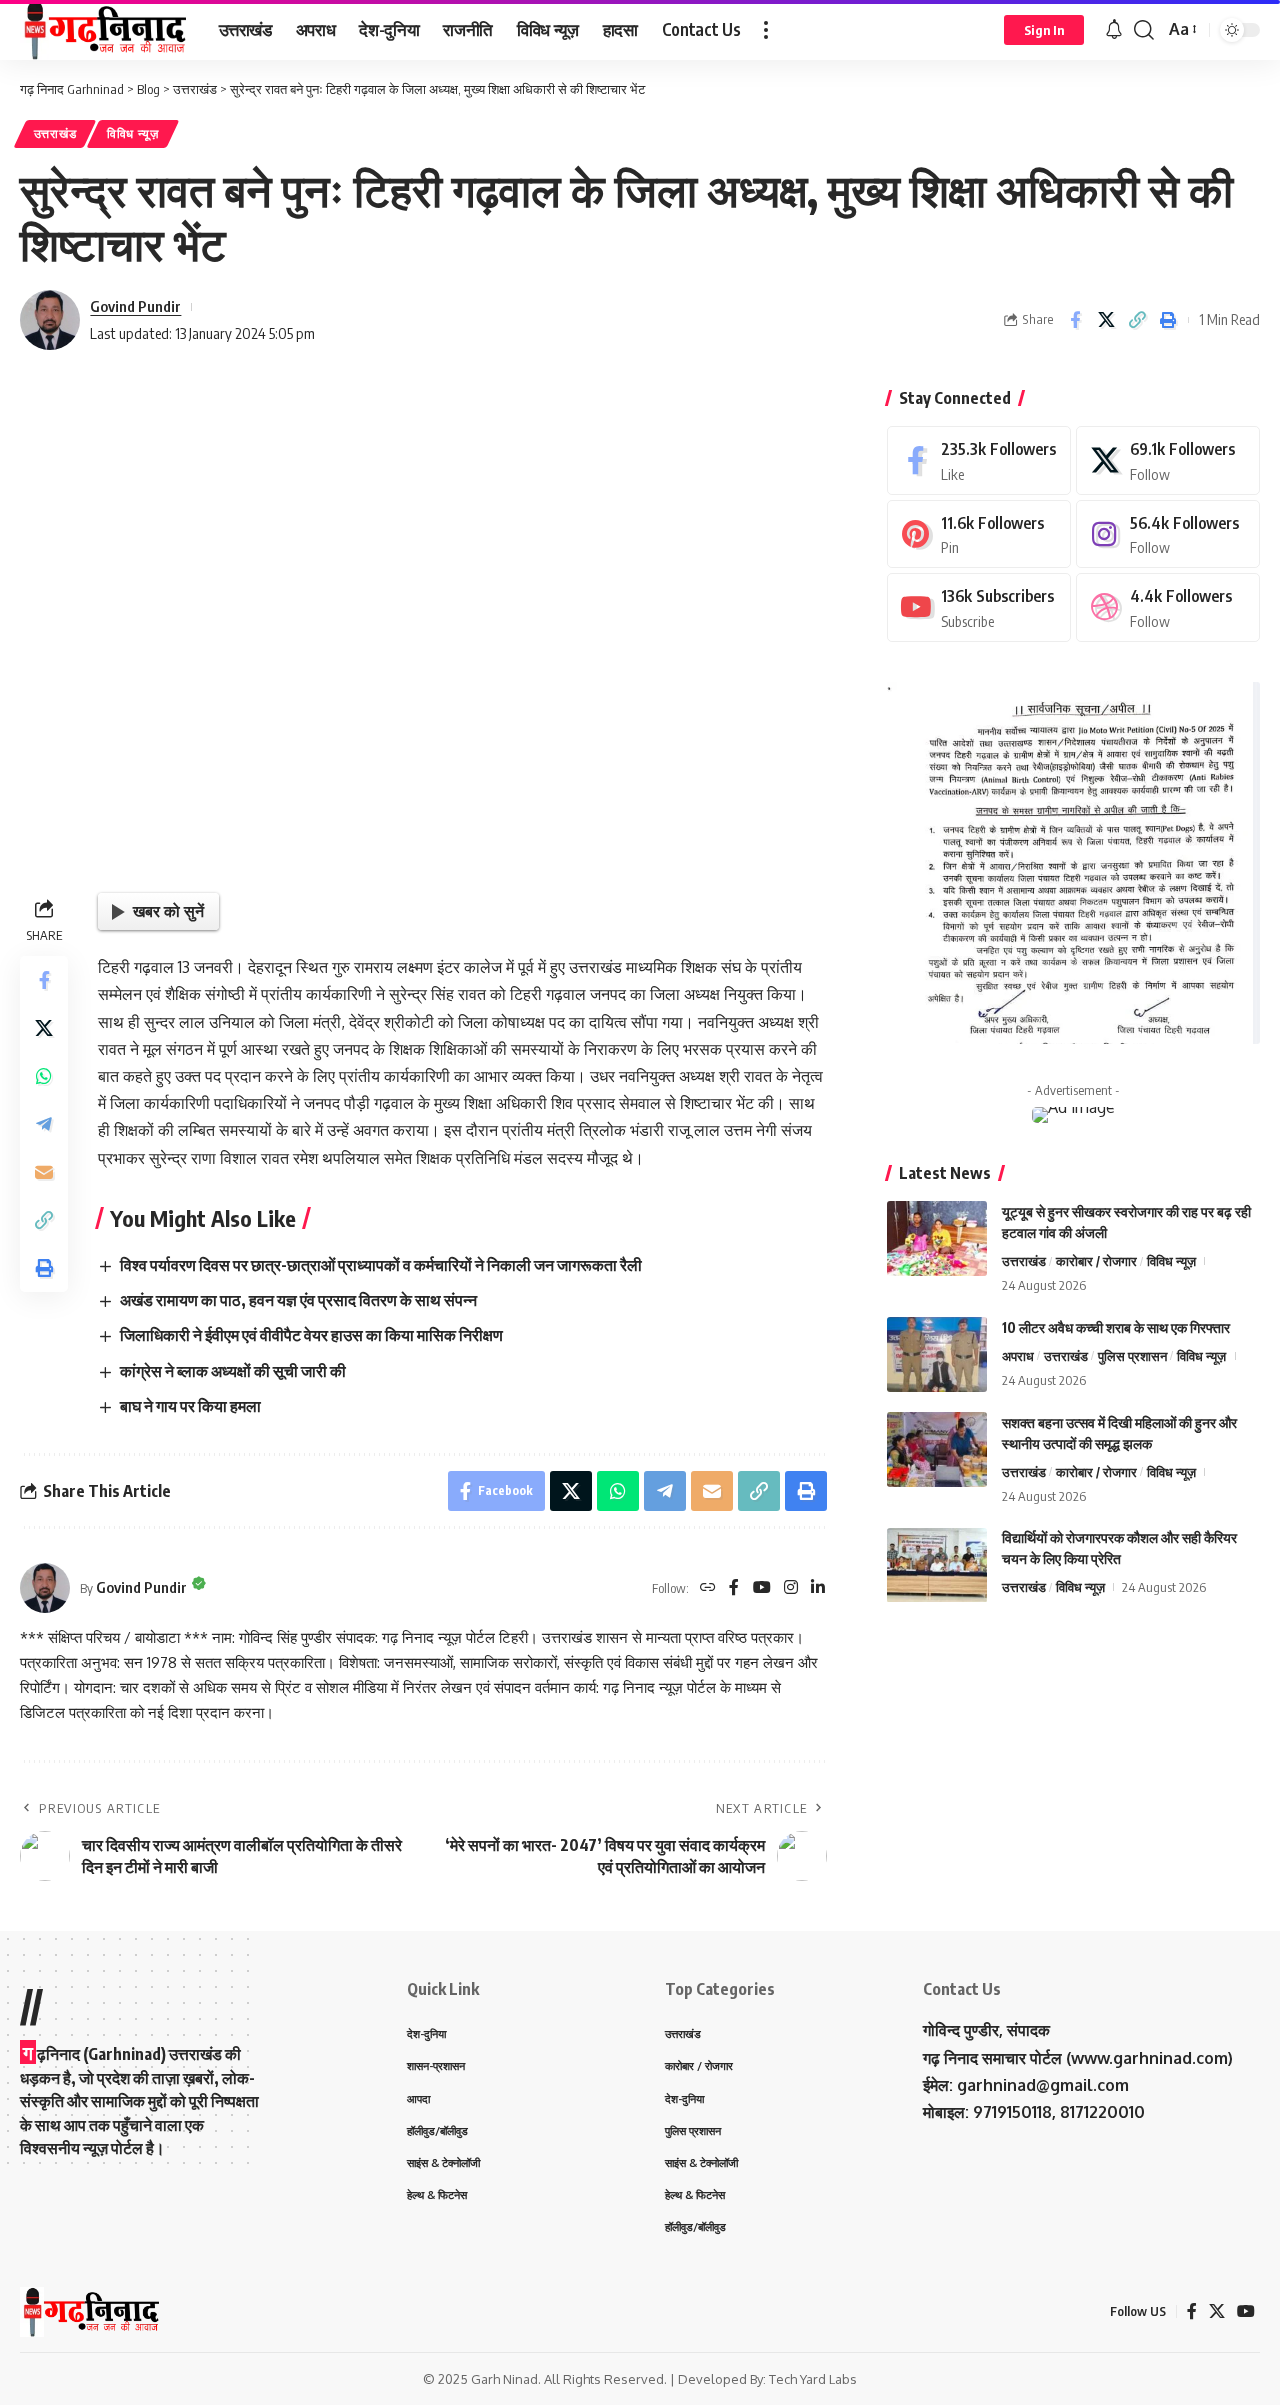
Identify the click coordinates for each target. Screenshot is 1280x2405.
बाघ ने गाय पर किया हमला (190, 1406)
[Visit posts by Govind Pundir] (50, 320)
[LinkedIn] (818, 1588)
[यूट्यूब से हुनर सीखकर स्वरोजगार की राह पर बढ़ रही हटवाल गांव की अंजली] (937, 1238)
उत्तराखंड (55, 133)
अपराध (1018, 1356)
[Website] (708, 1588)
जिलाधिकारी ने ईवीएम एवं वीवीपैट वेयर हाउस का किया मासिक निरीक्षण (311, 1335)
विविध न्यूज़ (133, 133)
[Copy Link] (1137, 320)
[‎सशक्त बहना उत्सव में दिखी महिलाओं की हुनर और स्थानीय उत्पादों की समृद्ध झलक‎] (937, 1449)
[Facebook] (734, 1588)
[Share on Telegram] (44, 1124)
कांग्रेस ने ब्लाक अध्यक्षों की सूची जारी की (233, 1371)
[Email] (44, 1172)
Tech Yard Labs (813, 2379)
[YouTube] (762, 1588)
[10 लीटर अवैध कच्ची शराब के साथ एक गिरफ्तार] (937, 1354)
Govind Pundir (135, 306)
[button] (766, 30)
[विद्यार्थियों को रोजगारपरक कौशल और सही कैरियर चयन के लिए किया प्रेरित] (937, 1565)
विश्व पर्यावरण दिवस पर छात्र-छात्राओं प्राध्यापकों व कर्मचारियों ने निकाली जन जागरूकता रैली (381, 1265)
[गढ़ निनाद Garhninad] (103, 30)
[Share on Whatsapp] (44, 1076)
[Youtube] (979, 607)
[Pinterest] (979, 534)
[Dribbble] (1168, 607)
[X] (1168, 460)
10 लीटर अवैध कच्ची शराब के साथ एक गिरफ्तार (1116, 1327)
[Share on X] (1106, 320)
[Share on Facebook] (1075, 320)
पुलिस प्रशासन (1132, 1356)
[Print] (1168, 320)
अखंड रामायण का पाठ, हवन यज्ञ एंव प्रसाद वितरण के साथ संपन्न (298, 1300)
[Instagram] (791, 1588)
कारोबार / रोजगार (1096, 1261)
